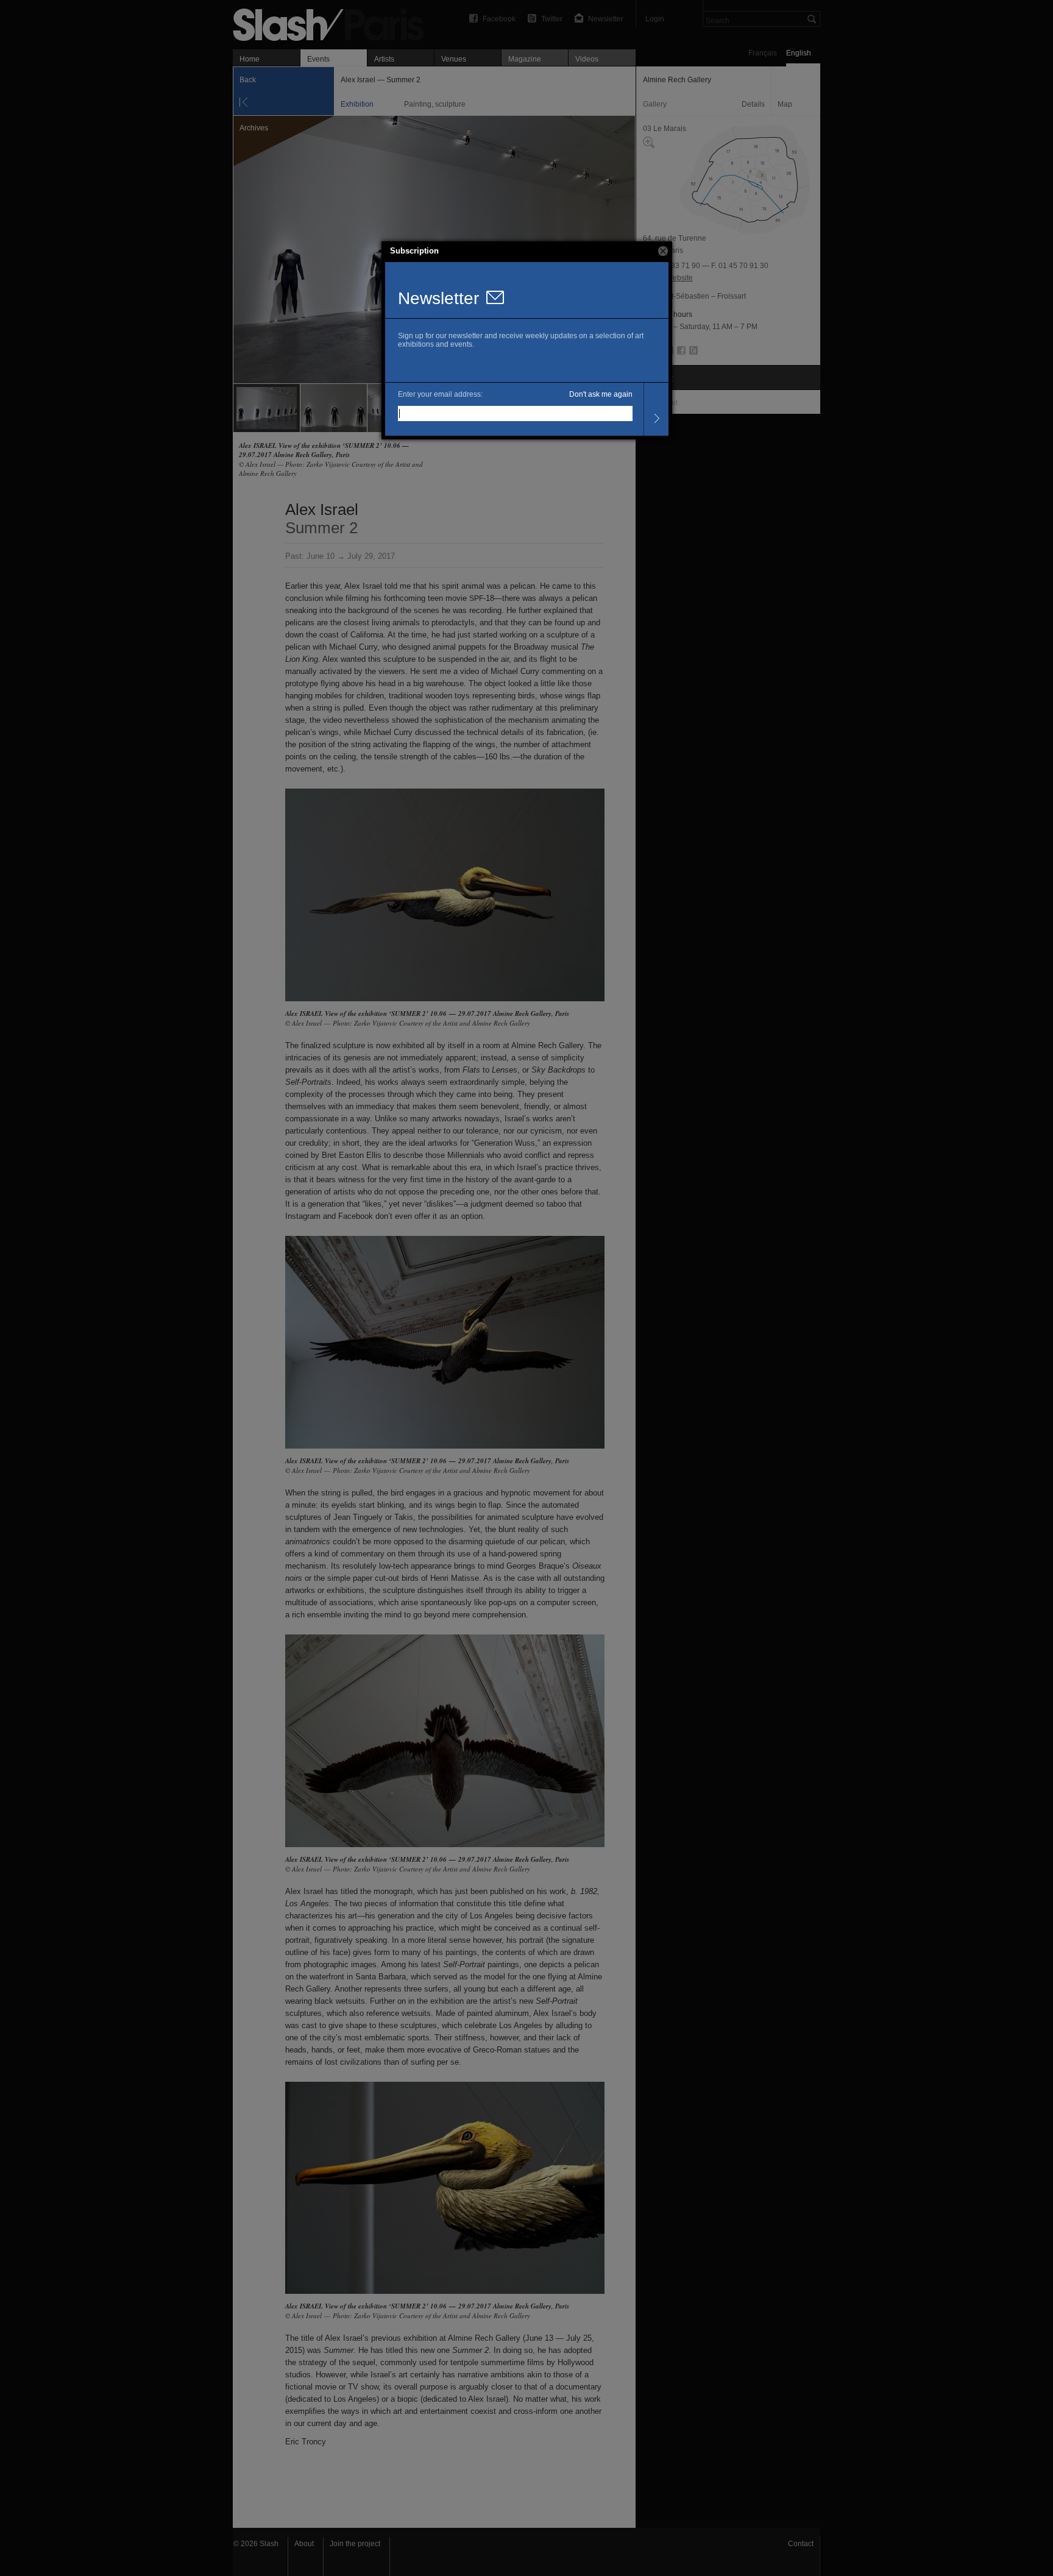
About (304, 2544)
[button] (663, 251)
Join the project (355, 2544)
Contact (801, 2544)
